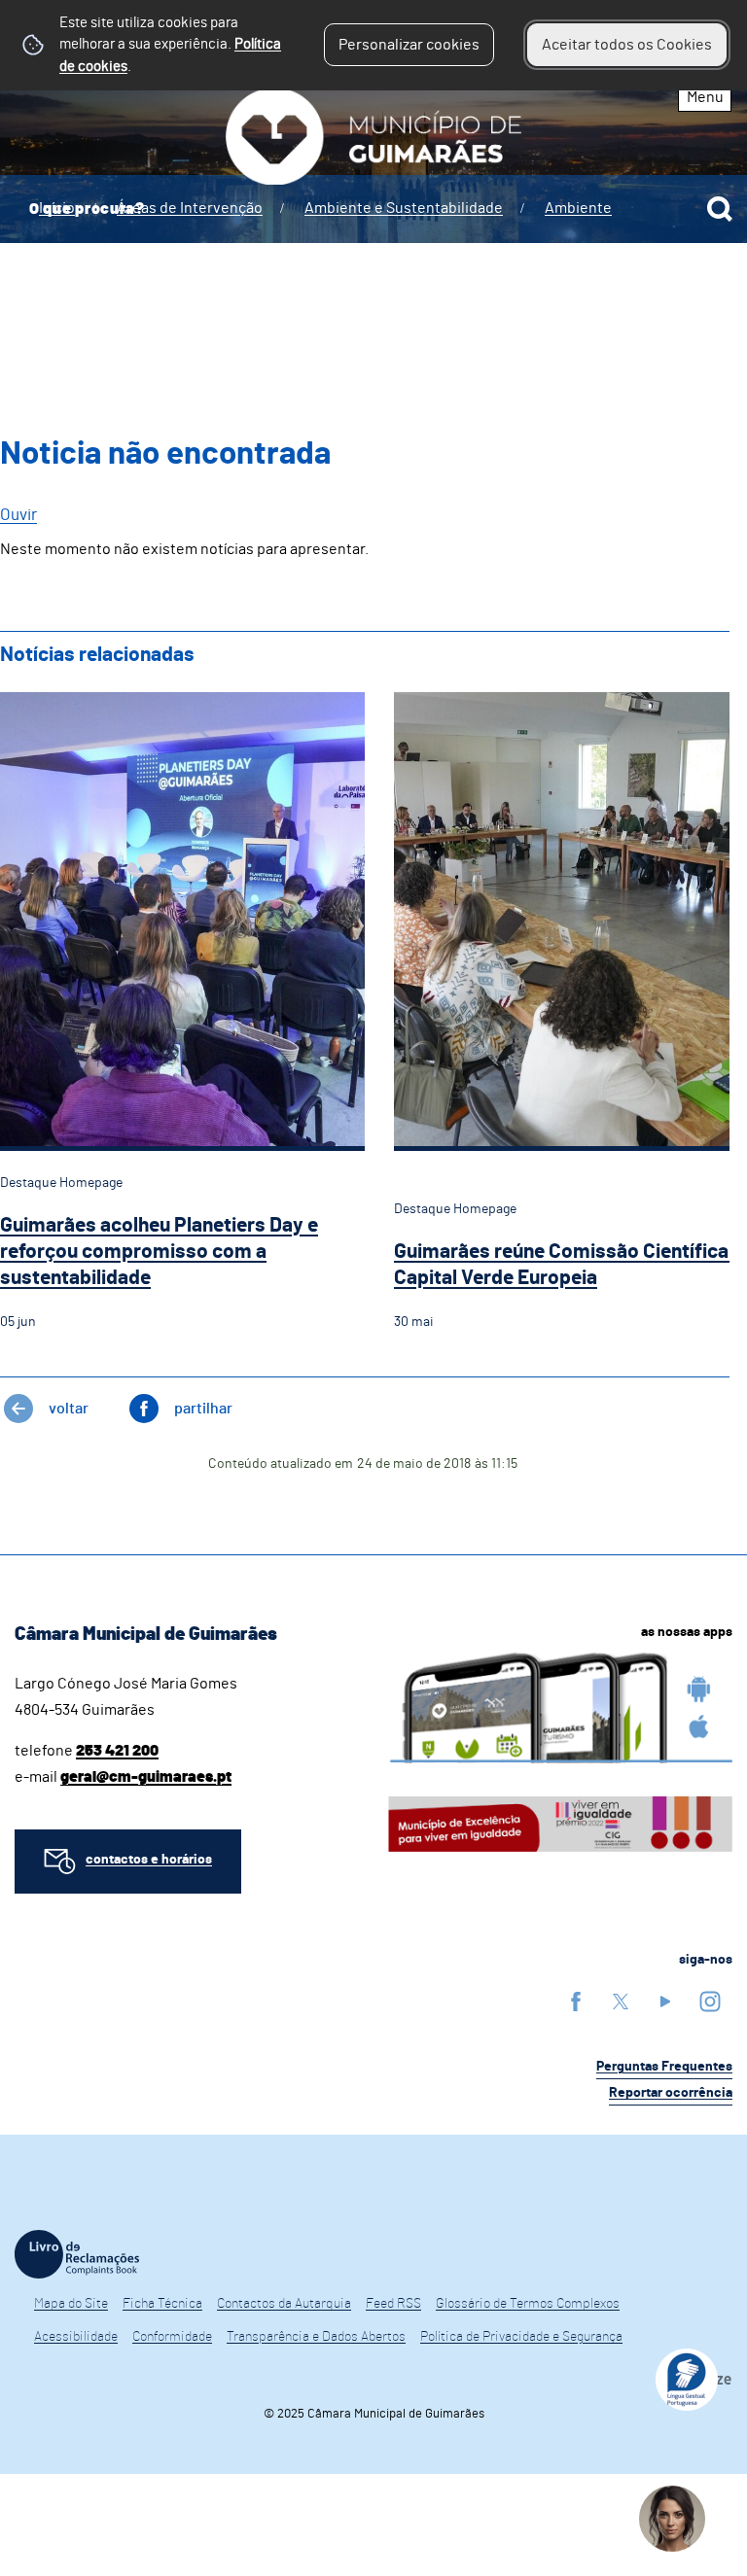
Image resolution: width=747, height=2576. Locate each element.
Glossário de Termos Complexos (528, 2304)
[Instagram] (710, 2001)
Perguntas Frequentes (664, 2067)
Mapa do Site (71, 2304)
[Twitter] (621, 2001)
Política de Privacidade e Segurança (521, 2337)
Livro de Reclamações (77, 2254)
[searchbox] (373, 209)
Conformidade (172, 2337)
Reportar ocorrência (671, 2093)
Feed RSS (393, 2304)
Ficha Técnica (162, 2304)
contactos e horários (149, 1860)
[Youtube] (665, 2001)
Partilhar (203, 1409)
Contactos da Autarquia (284, 2304)
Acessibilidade (76, 2337)
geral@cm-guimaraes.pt (146, 1777)
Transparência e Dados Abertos (316, 2337)
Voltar (69, 1409)
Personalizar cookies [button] (409, 45)
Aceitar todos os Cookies (627, 45)
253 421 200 (117, 1751)
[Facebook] (576, 2001)
